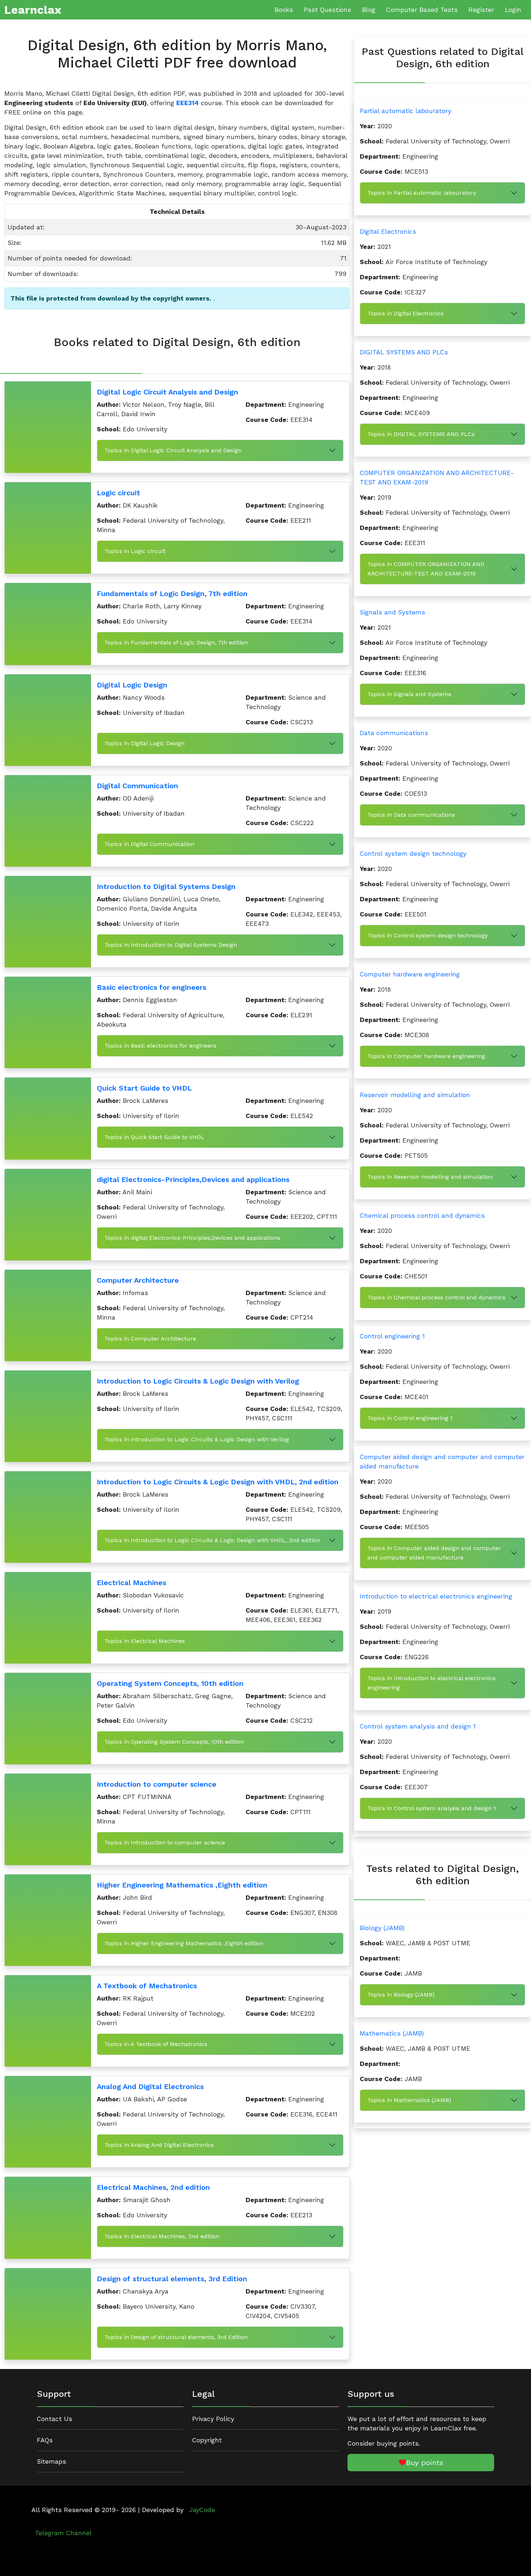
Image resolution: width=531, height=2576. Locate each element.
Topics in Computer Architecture (150, 1339)
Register (481, 10)
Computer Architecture (138, 1280)
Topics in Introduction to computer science (165, 1843)
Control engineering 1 (392, 1336)
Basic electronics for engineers (152, 987)
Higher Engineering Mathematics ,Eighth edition (182, 1885)
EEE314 (187, 103)
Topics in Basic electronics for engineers (160, 1046)
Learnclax (33, 10)
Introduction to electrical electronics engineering (436, 1596)
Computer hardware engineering (410, 974)
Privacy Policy (213, 2419)
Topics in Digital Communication (149, 844)
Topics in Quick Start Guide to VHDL (154, 1137)
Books (284, 10)
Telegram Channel (63, 2533)
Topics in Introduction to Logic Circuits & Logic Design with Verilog (197, 1439)
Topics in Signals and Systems (409, 694)
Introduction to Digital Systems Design (166, 886)
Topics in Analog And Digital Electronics (159, 2145)
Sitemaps (51, 2461)
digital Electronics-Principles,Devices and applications (193, 1179)
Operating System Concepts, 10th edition (170, 1683)
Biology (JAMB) (382, 1928)
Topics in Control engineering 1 (410, 1418)
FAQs (45, 2440)
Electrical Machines (131, 1583)
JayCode (202, 2510)
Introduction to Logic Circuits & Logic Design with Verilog (198, 1381)
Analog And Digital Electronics (150, 2087)
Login (513, 10)
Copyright (207, 2440)
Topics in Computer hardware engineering (426, 1056)
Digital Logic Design (132, 685)
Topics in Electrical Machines (145, 1641)
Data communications (394, 733)
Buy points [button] (425, 2463)
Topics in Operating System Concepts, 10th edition (174, 1742)
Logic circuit (118, 493)
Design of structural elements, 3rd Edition (172, 2279)
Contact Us (55, 2419)
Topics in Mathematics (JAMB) (409, 2100)
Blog (369, 10)
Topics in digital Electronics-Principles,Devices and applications (192, 1238)
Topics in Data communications (411, 815)
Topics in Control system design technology (428, 935)
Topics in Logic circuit (135, 551)
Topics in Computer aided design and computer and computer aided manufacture (434, 1553)
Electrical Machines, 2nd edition (153, 2187)
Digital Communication (137, 786)
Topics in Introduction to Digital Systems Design (171, 945)
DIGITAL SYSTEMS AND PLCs (404, 352)
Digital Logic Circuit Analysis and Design (167, 392)
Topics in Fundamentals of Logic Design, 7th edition (176, 642)
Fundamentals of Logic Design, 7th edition (172, 594)
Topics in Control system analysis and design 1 (432, 1808)
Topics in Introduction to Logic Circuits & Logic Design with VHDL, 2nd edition (212, 1540)
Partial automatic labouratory (405, 111)
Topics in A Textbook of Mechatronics (156, 2044)
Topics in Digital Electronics (405, 313)
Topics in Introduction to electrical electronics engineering (431, 1683)
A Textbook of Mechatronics (147, 1986)
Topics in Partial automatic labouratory (422, 193)
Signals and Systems (392, 612)
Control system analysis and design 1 (418, 1726)
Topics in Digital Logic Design (144, 743)
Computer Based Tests (422, 10)
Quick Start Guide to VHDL (144, 1088)
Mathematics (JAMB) (392, 2033)
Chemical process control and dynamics (422, 1216)
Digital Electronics (388, 232)
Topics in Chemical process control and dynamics (436, 1297)
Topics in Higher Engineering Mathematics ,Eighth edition (184, 1943)
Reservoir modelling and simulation (415, 1095)
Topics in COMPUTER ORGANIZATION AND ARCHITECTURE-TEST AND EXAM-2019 (426, 569)
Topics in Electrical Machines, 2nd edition (162, 2236)
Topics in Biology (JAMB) (401, 1995)
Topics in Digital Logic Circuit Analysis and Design (173, 450)
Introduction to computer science (157, 1784)
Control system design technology (413, 854)
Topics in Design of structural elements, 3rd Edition (176, 2337)
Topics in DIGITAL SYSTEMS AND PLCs (421, 434)
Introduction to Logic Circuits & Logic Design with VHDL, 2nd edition (218, 1482)
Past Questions (327, 10)
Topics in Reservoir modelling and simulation (430, 1177)
